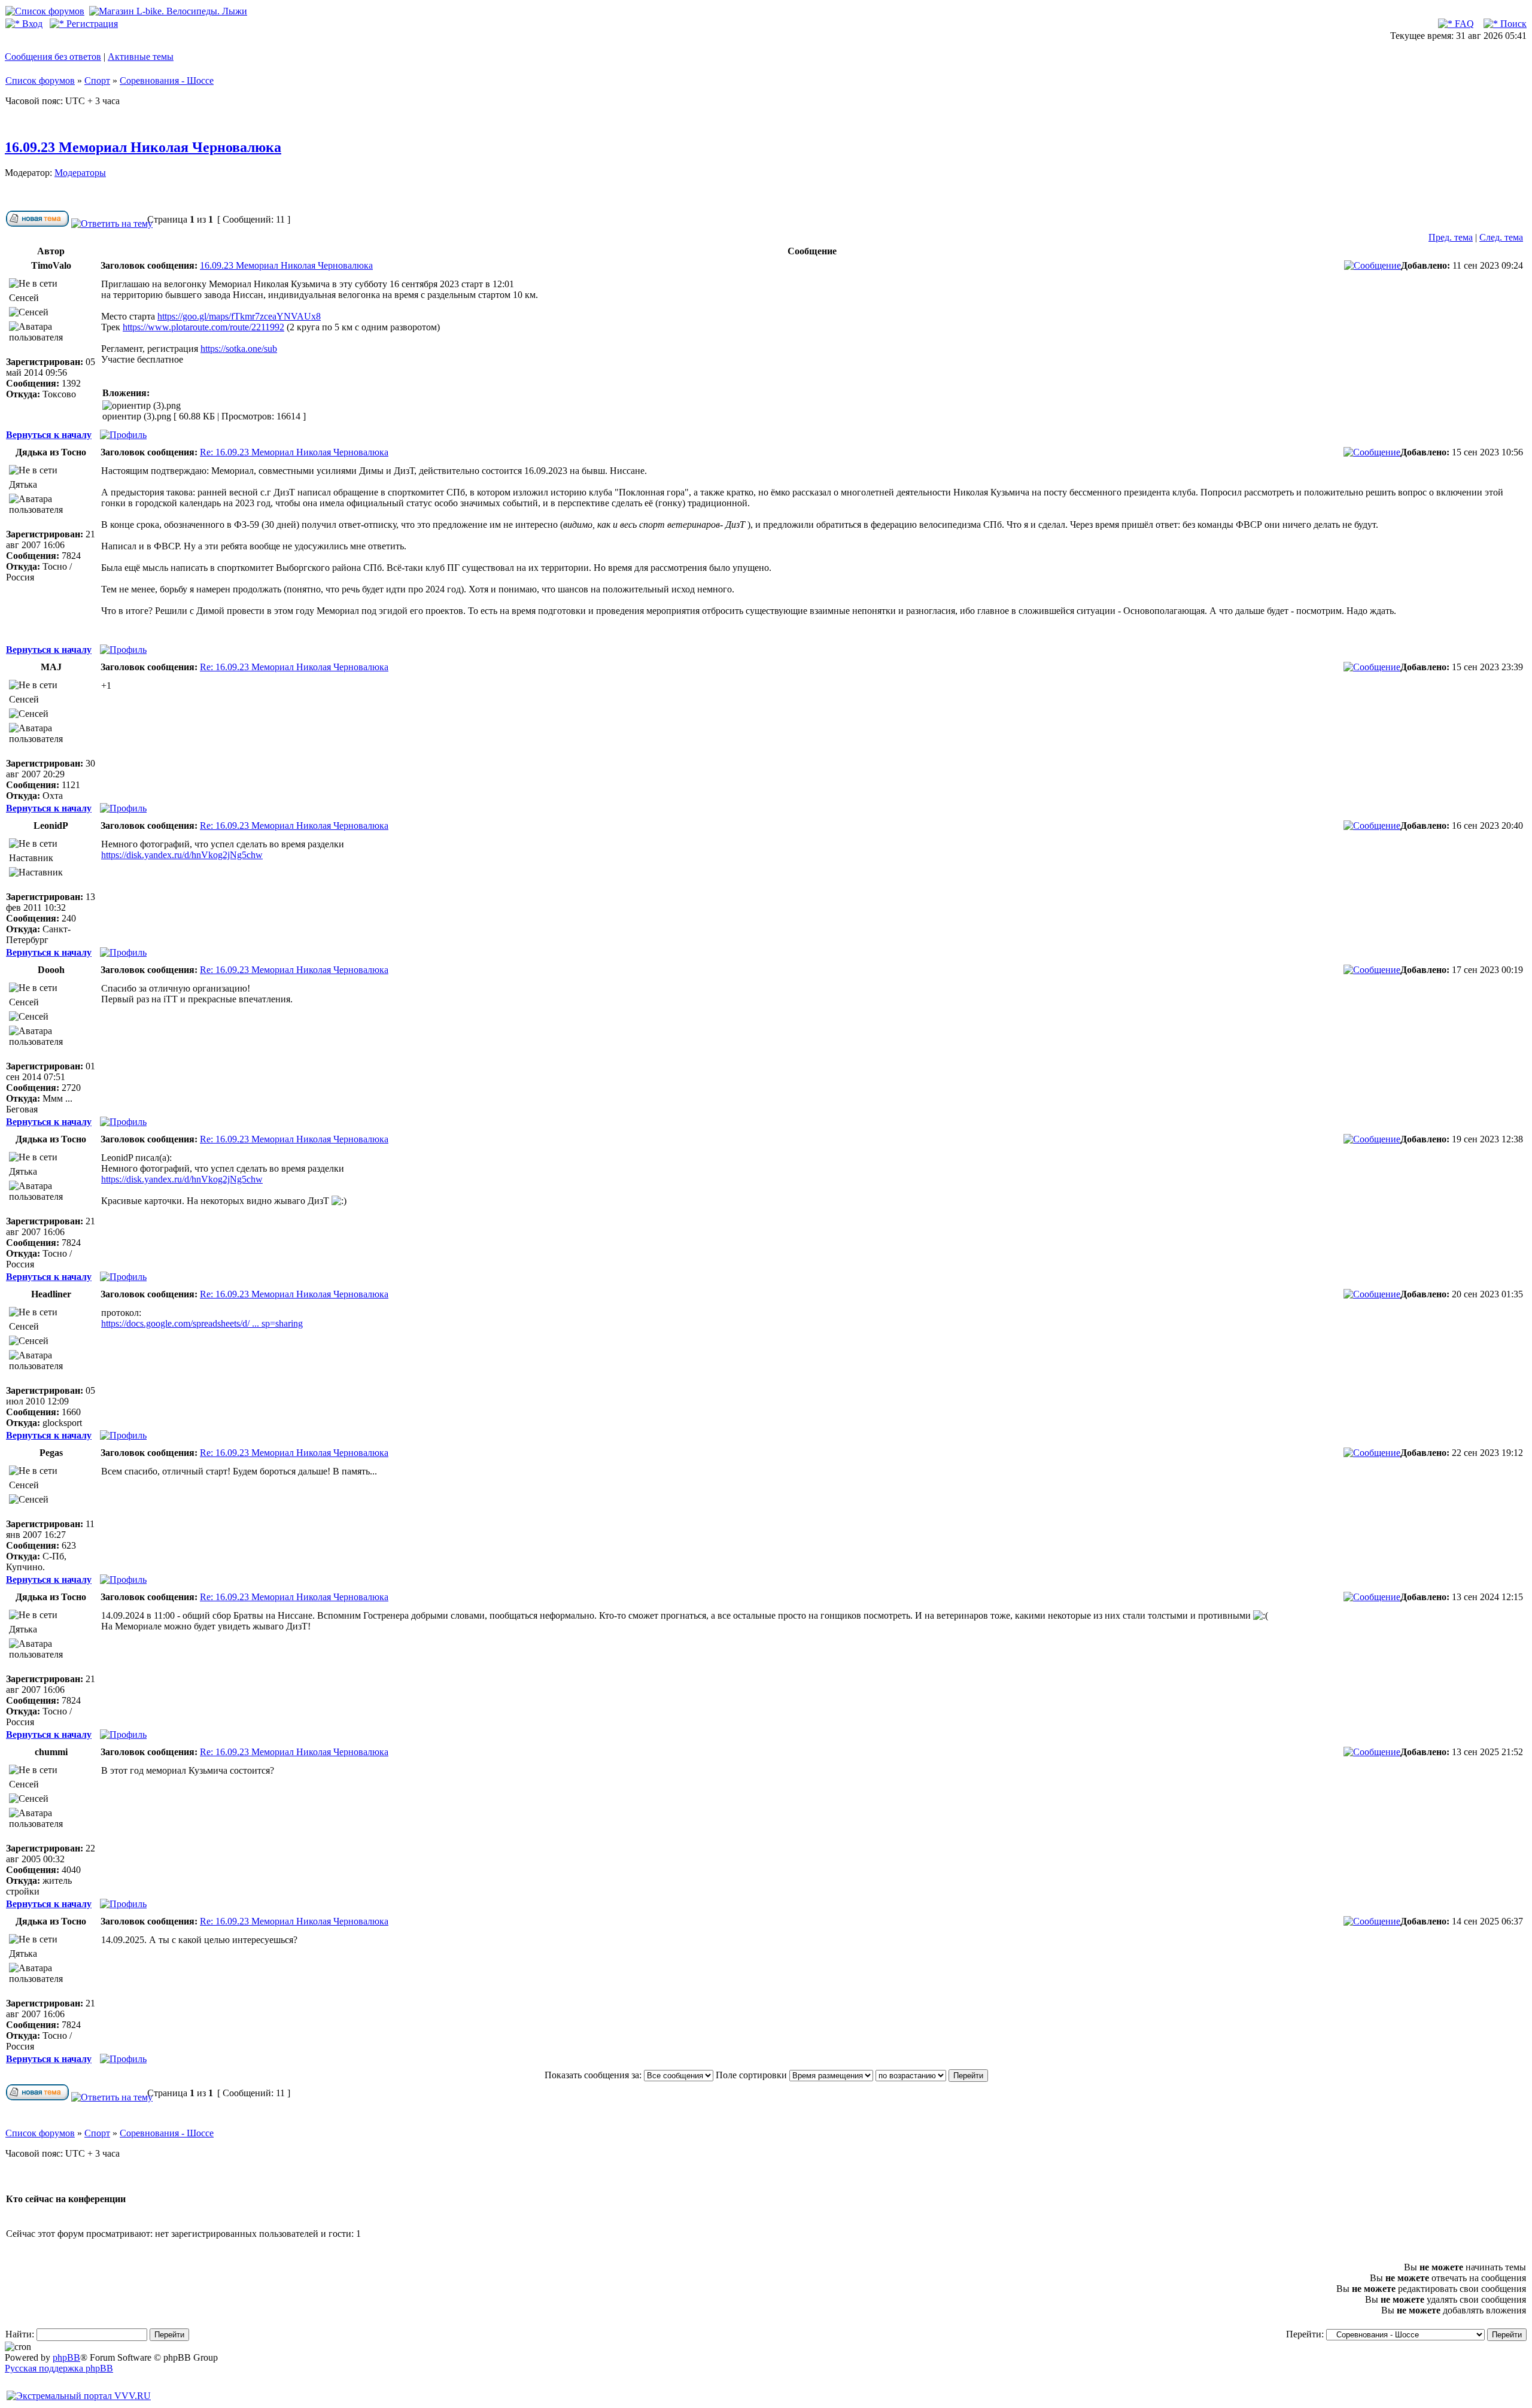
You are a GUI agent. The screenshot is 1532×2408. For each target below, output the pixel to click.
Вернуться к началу (49, 435)
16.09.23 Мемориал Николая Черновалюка (143, 147)
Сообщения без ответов (53, 57)
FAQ (1463, 24)
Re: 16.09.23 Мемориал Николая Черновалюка (294, 452)
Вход (31, 24)
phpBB (66, 2357)
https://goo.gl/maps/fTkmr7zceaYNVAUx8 (239, 316)
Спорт (97, 80)
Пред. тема (1451, 237)
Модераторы (80, 173)
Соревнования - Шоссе (167, 80)
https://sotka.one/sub (239, 349)
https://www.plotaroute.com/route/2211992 (203, 327)
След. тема (1501, 237)
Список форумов (40, 80)
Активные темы (141, 57)
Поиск (1512, 24)
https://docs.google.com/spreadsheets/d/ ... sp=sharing (202, 1323)
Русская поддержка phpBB (59, 2368)
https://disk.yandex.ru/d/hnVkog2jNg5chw (182, 855)
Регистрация (91, 24)
